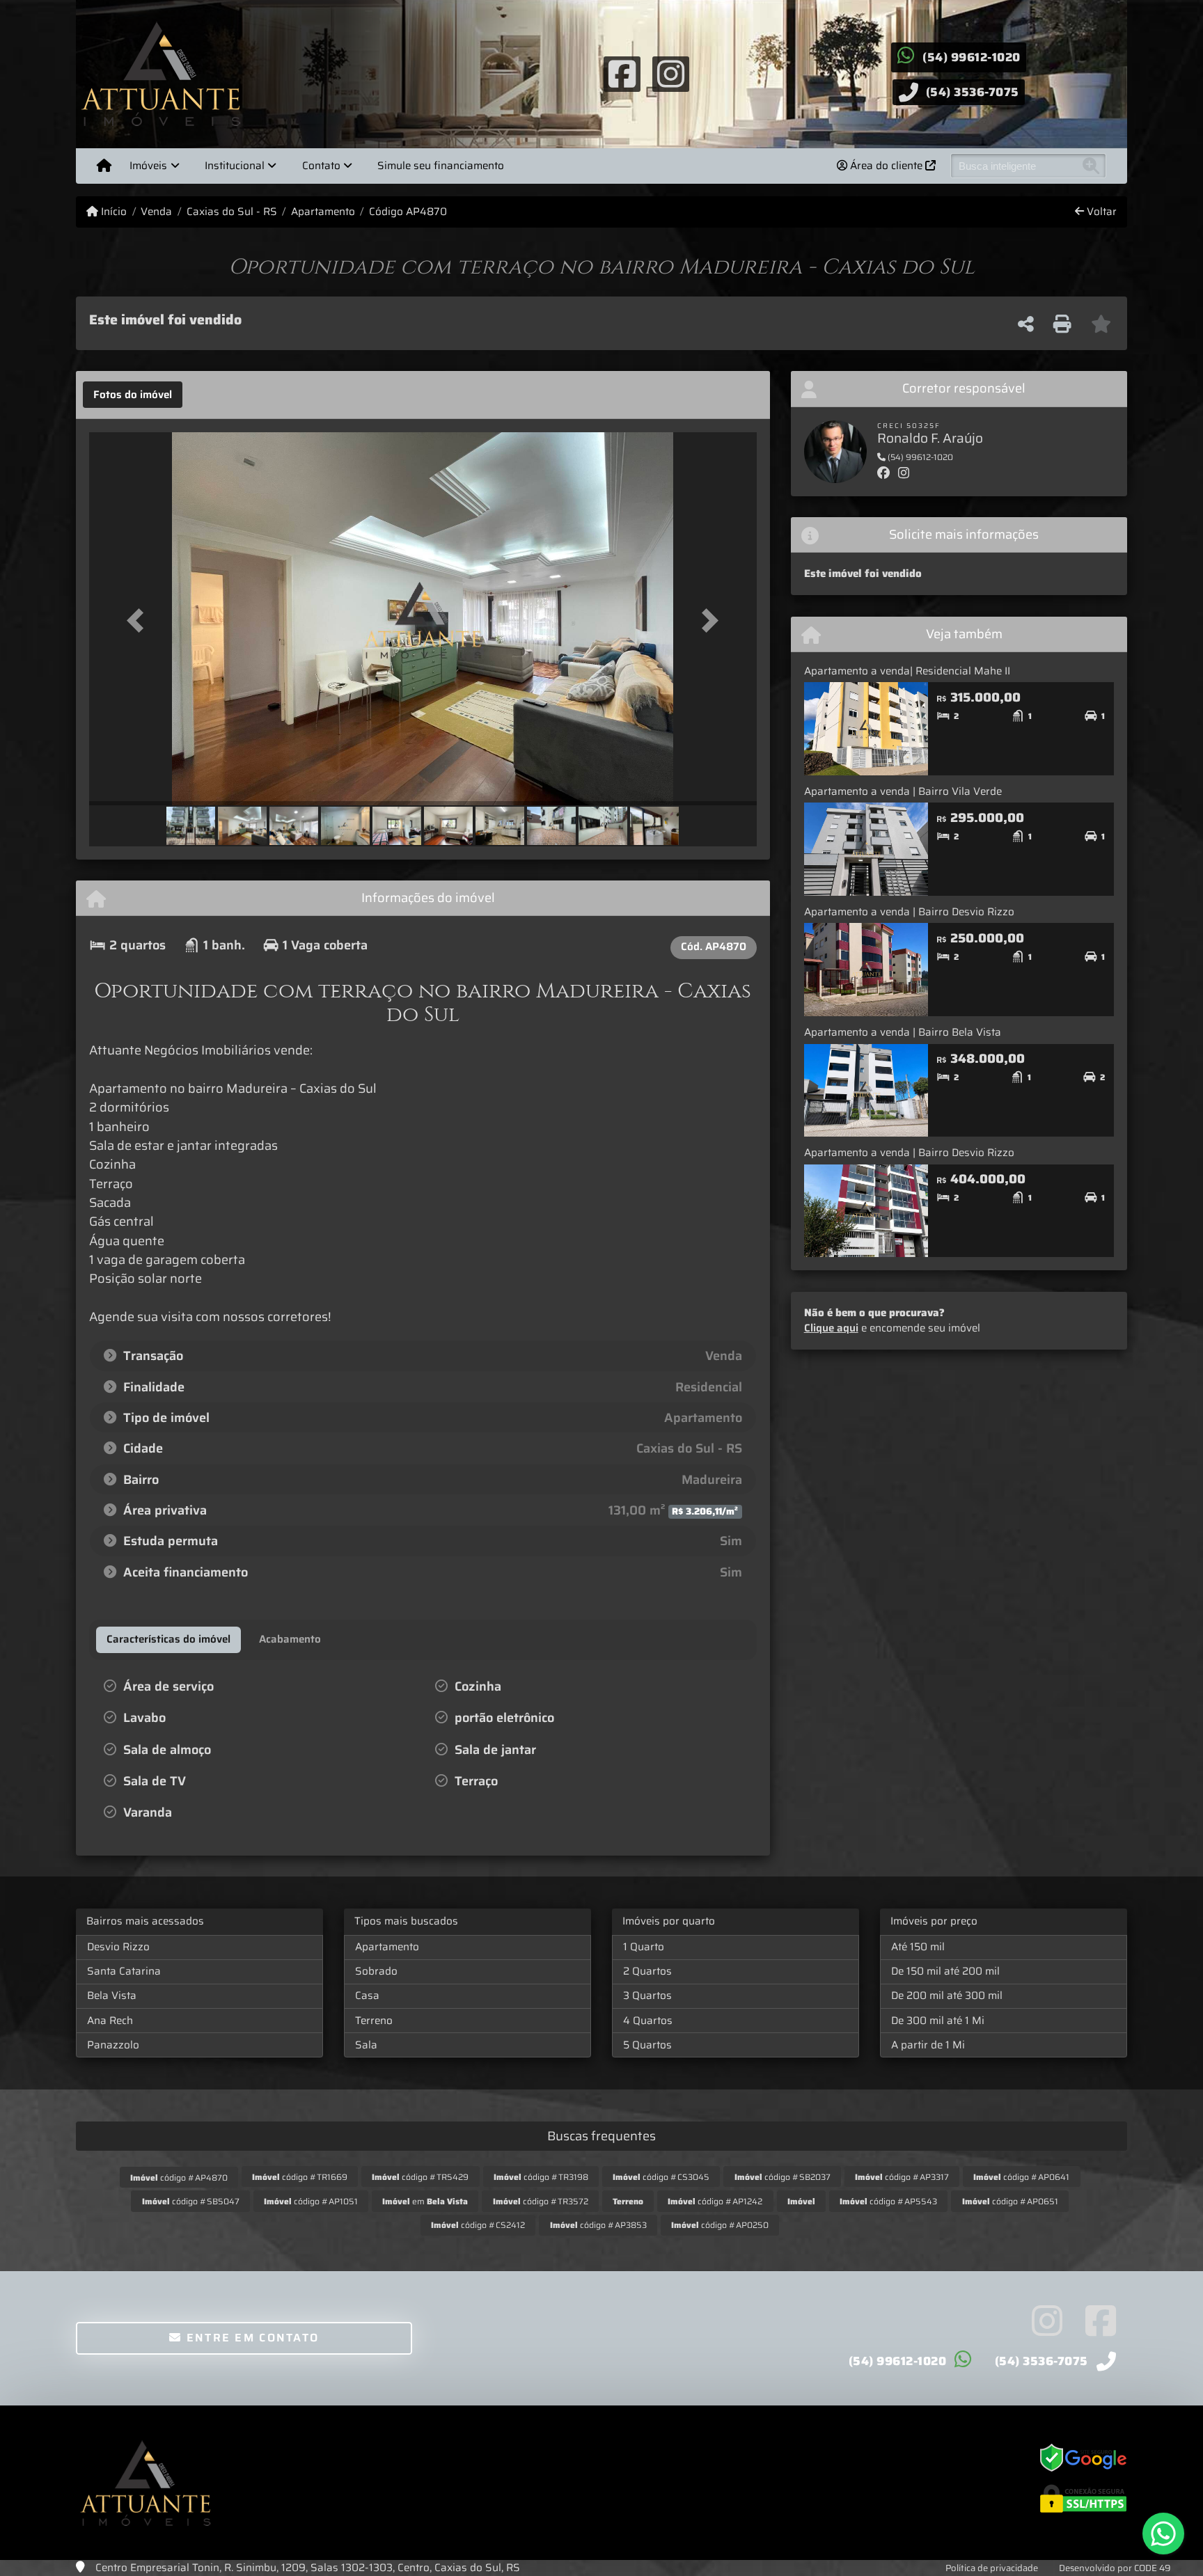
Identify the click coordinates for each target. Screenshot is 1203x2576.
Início (112, 212)
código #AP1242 (715, 2201)
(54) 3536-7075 (973, 92)
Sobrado (376, 1971)
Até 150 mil (918, 1947)
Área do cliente (886, 166)
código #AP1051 (311, 2201)
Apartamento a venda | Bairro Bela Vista (903, 1032)
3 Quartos (647, 1996)
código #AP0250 (720, 2225)
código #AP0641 (1021, 2177)
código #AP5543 (888, 2201)
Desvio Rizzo (118, 1947)
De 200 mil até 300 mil (947, 1996)
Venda (156, 212)
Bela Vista (112, 1996)
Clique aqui (831, 1328)
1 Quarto (644, 1947)
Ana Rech (110, 2021)
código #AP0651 (1010, 2201)
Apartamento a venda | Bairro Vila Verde (903, 791)
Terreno (374, 2021)
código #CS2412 (478, 2225)
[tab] (133, 395)
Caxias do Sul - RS (231, 212)
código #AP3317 (902, 2177)
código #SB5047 (191, 2201)
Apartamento (323, 212)
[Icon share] (622, 73)
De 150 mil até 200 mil (945, 1971)
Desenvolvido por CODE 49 (1115, 2568)
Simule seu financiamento (441, 166)
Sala (366, 2045)
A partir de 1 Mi (928, 2045)
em (425, 2201)
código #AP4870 (179, 2178)
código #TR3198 (541, 2177)
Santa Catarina (124, 1971)
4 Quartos (648, 2021)
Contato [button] (321, 166)
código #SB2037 (783, 2177)
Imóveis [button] (148, 166)
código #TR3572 (541, 2201)
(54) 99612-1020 (972, 57)
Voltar (1100, 212)
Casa (367, 1996)
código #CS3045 (661, 2177)
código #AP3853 (598, 2225)
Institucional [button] (235, 166)
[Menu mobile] (104, 166)
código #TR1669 (300, 2177)
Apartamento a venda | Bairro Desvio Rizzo (909, 912)
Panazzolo (113, 2045)
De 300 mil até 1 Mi (938, 2021)
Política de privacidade (992, 2568)
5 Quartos (647, 2045)
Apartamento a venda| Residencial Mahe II (907, 671)
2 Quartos (647, 1971)
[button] (139, 620)
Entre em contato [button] (250, 2338)
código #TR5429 (420, 2177)
